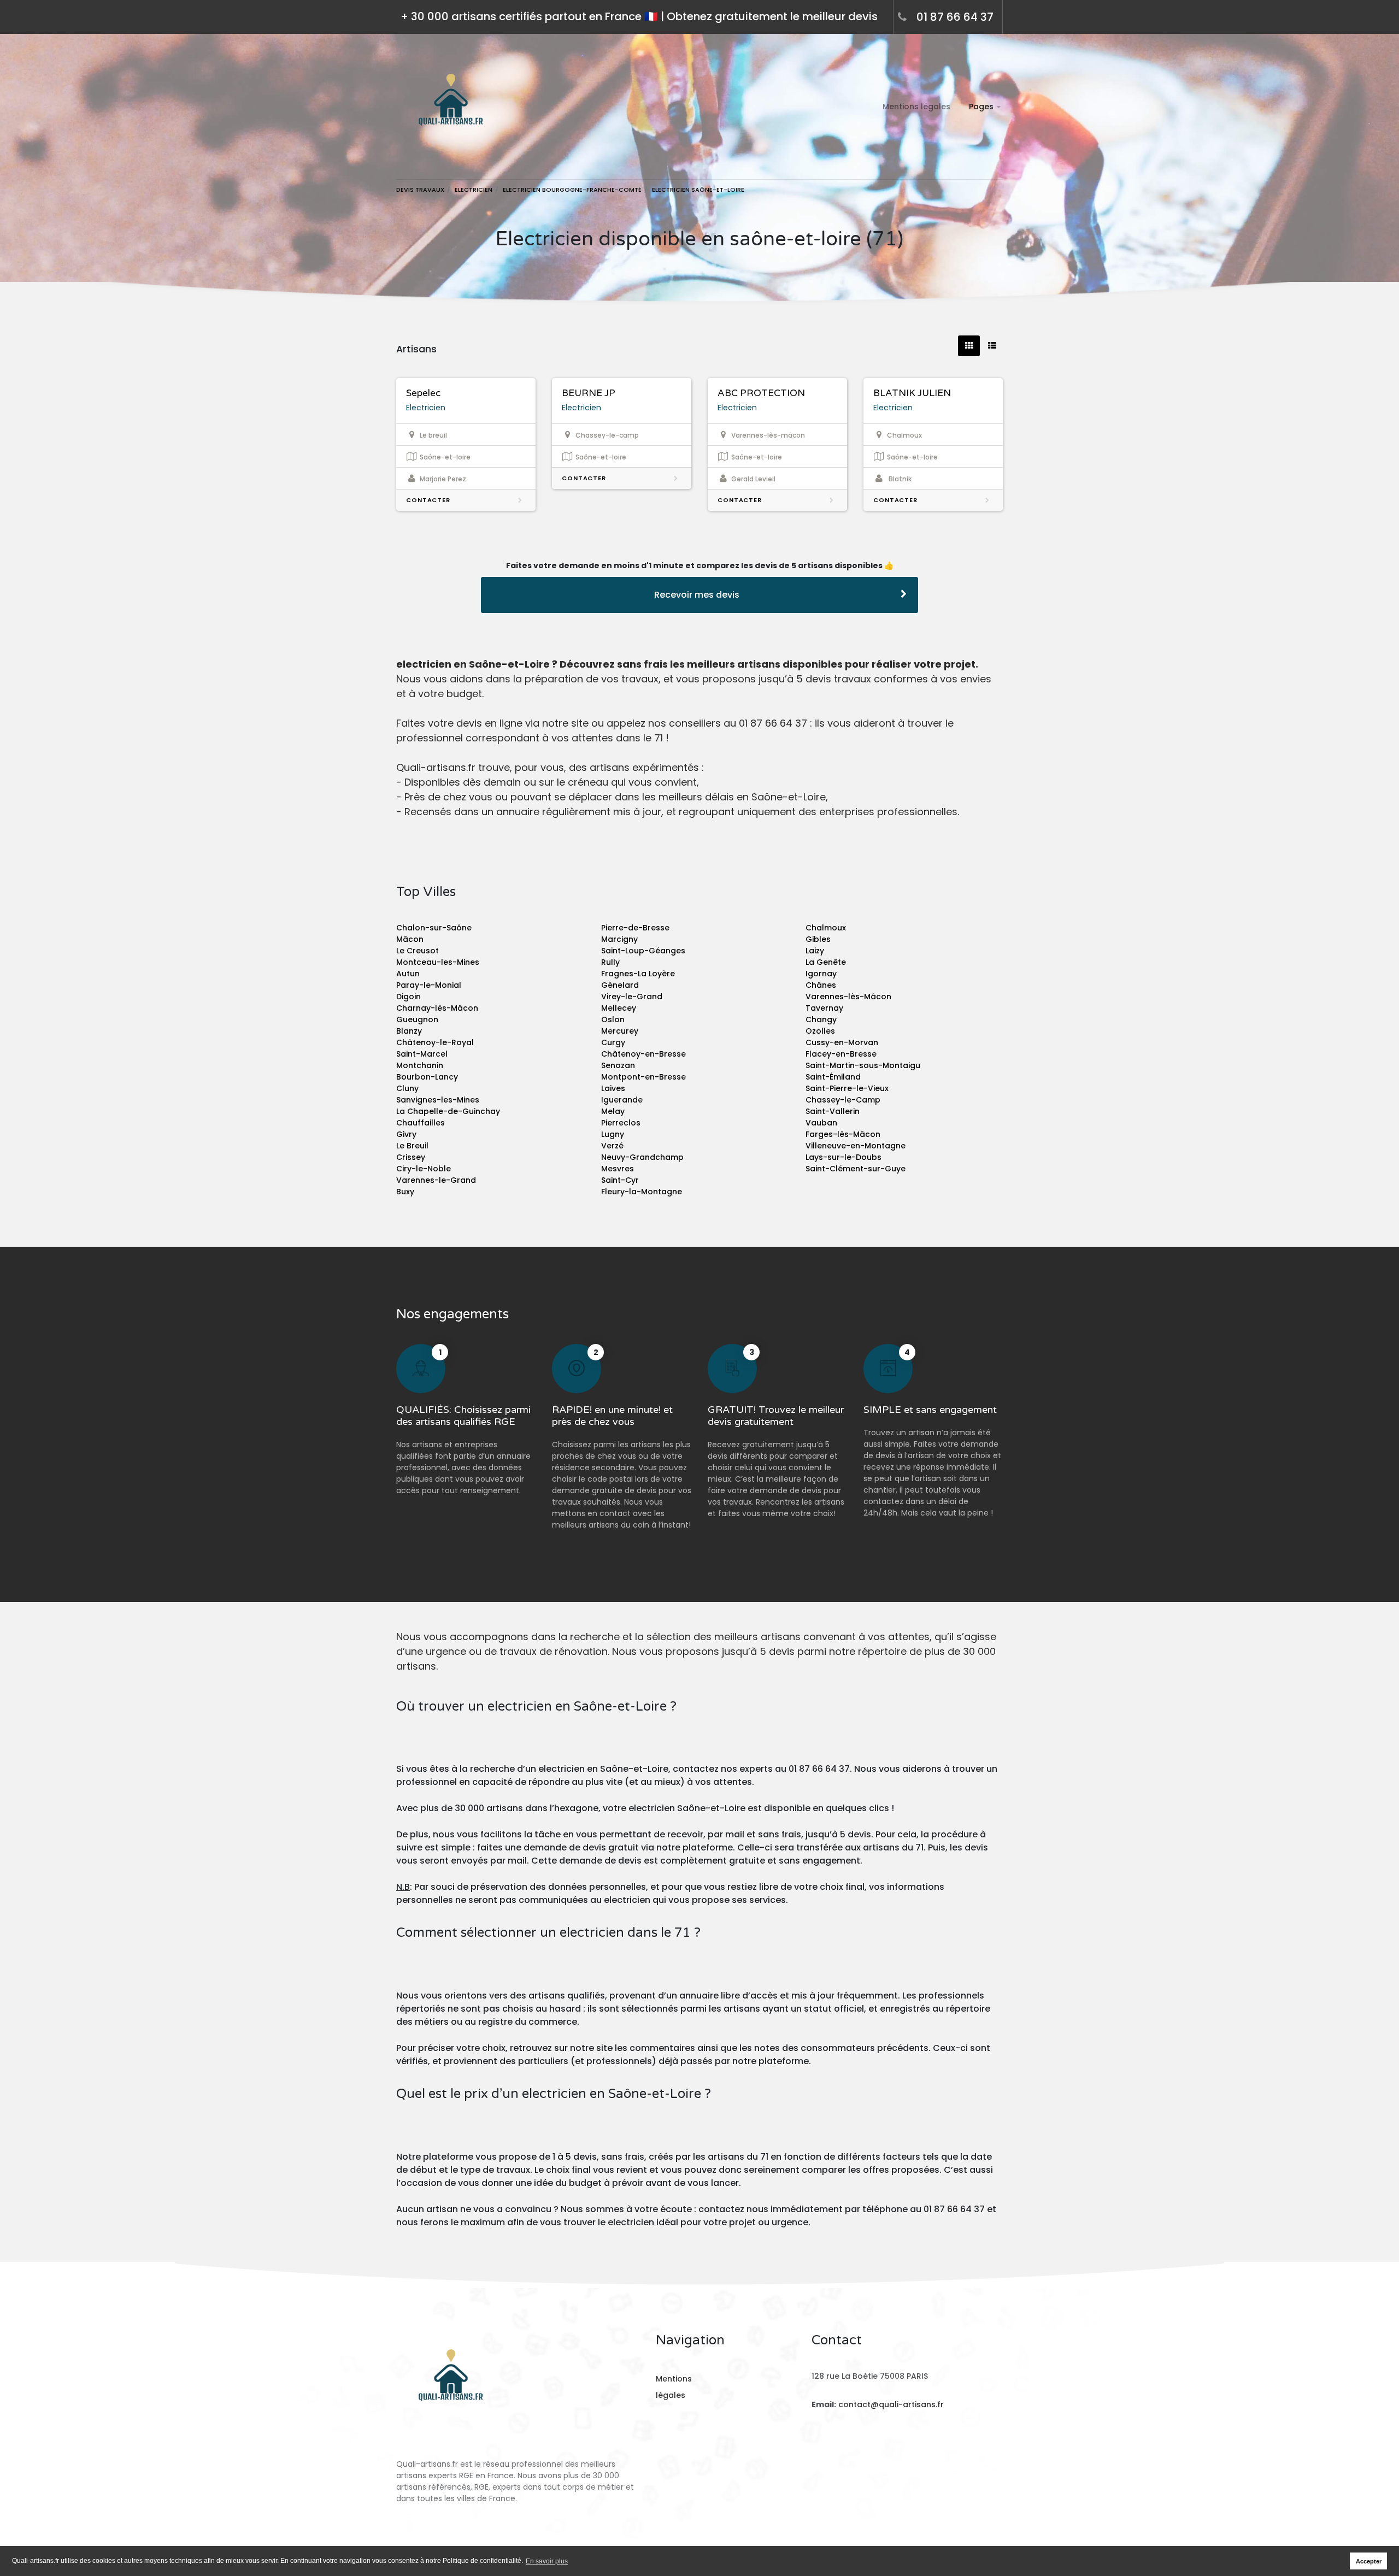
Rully (610, 962)
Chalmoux (826, 928)
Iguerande (622, 1100)
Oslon (613, 1019)
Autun (408, 974)
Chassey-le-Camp (843, 1100)
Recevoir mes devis (697, 595)
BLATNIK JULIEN (912, 393)
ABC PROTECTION (761, 393)
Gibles (818, 939)
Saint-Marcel (422, 1054)
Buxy (405, 1192)
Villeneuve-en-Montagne (856, 1146)
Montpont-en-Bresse (643, 1077)
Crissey (411, 1157)
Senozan (618, 1065)
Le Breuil (412, 1146)
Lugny (613, 1134)
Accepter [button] (1369, 2561)
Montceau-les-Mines (438, 962)
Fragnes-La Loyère (638, 974)
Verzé (612, 1146)
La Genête (826, 962)
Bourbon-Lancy (427, 1077)
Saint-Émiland (833, 1077)
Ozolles (820, 1031)
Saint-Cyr (620, 1180)
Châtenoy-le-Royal (435, 1042)
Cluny (407, 1088)
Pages (981, 107)
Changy (821, 1019)
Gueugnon (417, 1019)
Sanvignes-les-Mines (438, 1100)
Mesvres (618, 1169)
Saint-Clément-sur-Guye (856, 1169)
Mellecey (619, 1008)
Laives (613, 1088)
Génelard (620, 985)
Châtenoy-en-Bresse (643, 1054)
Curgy (613, 1042)
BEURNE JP (589, 393)
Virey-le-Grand (632, 997)
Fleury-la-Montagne (642, 1192)
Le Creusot (418, 951)
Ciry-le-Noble (424, 1169)
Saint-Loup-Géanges (643, 951)
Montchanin (420, 1065)
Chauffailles (421, 1123)
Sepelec (423, 393)
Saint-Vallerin (833, 1111)
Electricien (426, 408)
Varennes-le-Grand (436, 1180)
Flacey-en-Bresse (841, 1054)
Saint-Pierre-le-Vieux (847, 1088)
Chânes (821, 985)
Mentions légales (916, 107)
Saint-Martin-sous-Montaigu (863, 1065)
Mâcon (410, 939)
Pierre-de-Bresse (635, 928)
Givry (406, 1134)
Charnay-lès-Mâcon (437, 1008)
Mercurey (620, 1031)
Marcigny (619, 939)
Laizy (815, 951)
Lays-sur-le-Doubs (843, 1157)
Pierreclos (621, 1123)
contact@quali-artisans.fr (891, 2404)
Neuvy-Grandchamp (642, 1157)
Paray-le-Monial (429, 985)
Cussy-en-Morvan (842, 1042)
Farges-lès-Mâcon (843, 1134)
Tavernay (824, 1008)
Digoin (408, 997)
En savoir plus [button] (547, 2561)
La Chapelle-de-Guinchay (448, 1111)
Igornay (821, 974)
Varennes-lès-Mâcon (848, 997)
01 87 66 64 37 (955, 17)
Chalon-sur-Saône (434, 928)
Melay (613, 1111)
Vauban (821, 1123)
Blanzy (409, 1031)
